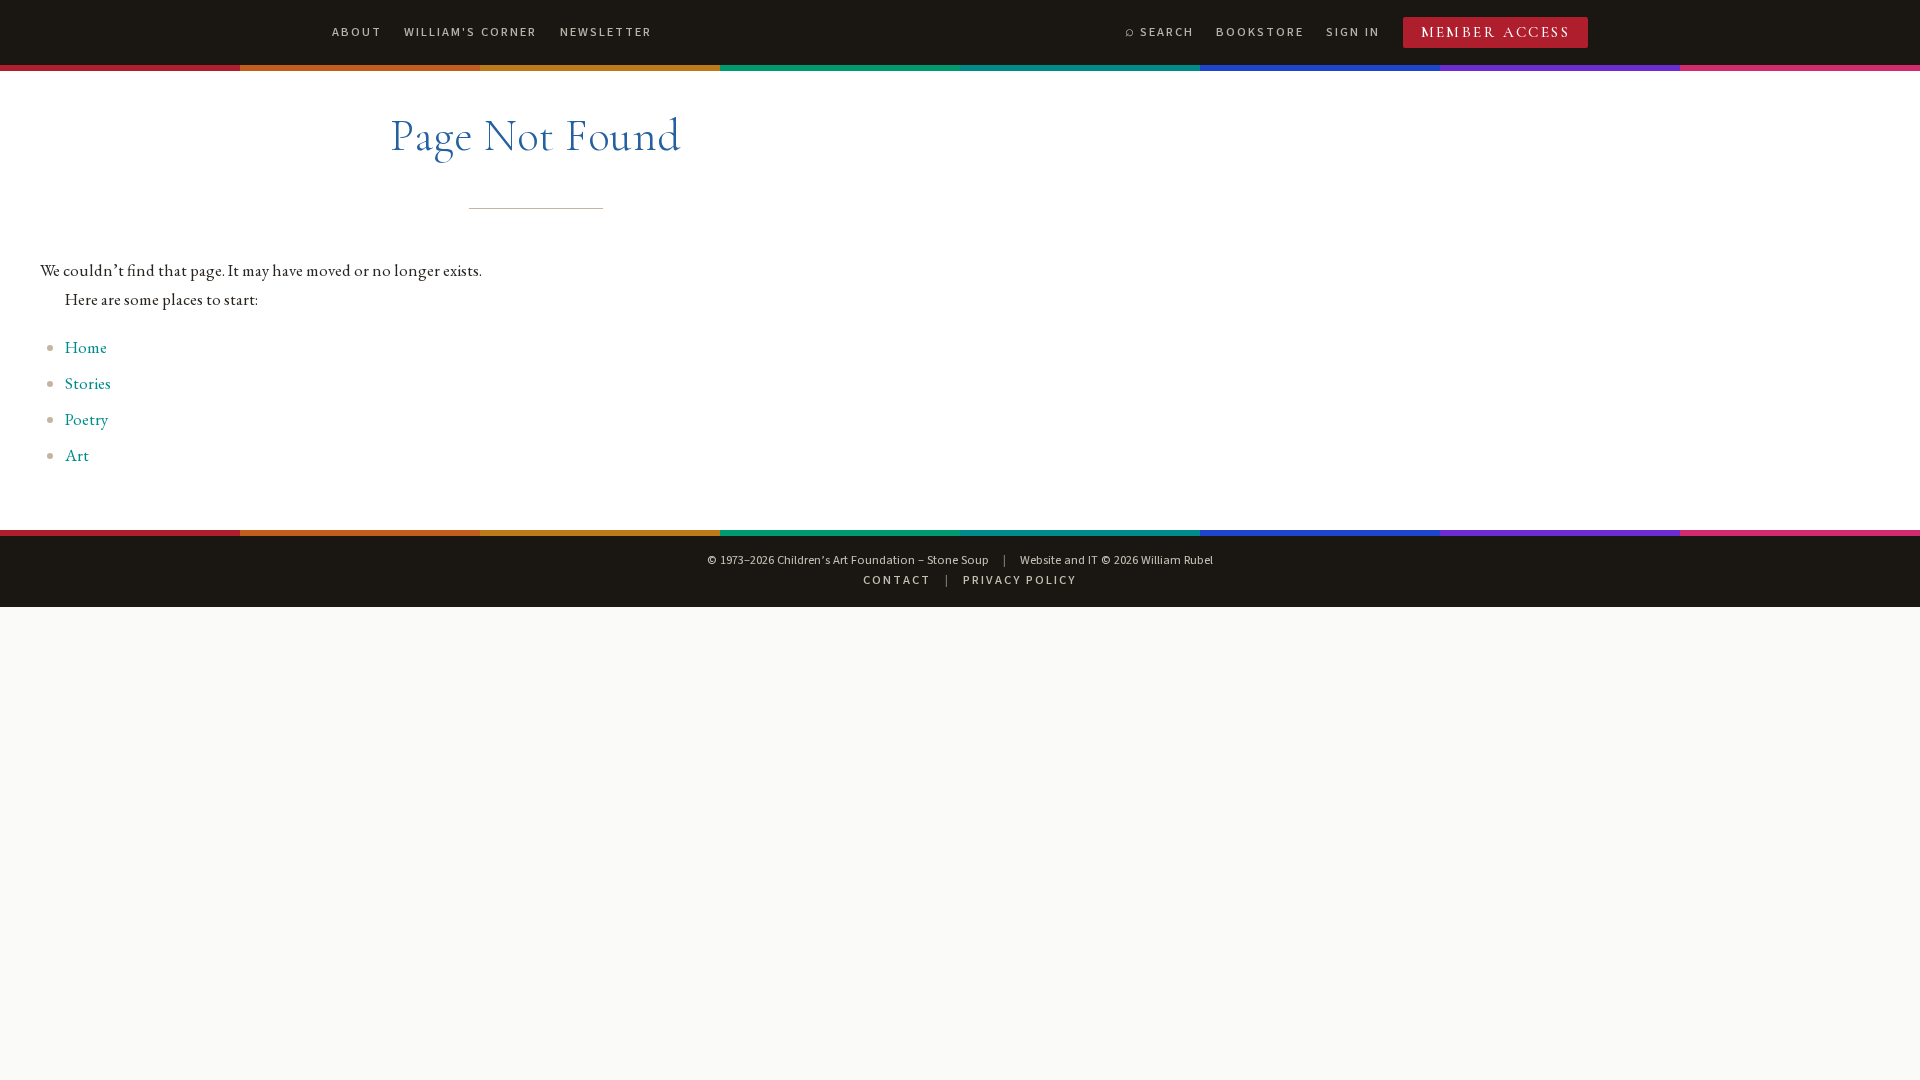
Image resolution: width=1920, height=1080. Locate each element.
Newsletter (606, 32)
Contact (897, 580)
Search (1167, 32)
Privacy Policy (1019, 580)
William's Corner (470, 32)
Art (77, 455)
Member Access (1496, 32)
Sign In (1353, 32)
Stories (88, 383)
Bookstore (1260, 32)
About (357, 32)
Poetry (86, 419)
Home (86, 347)
